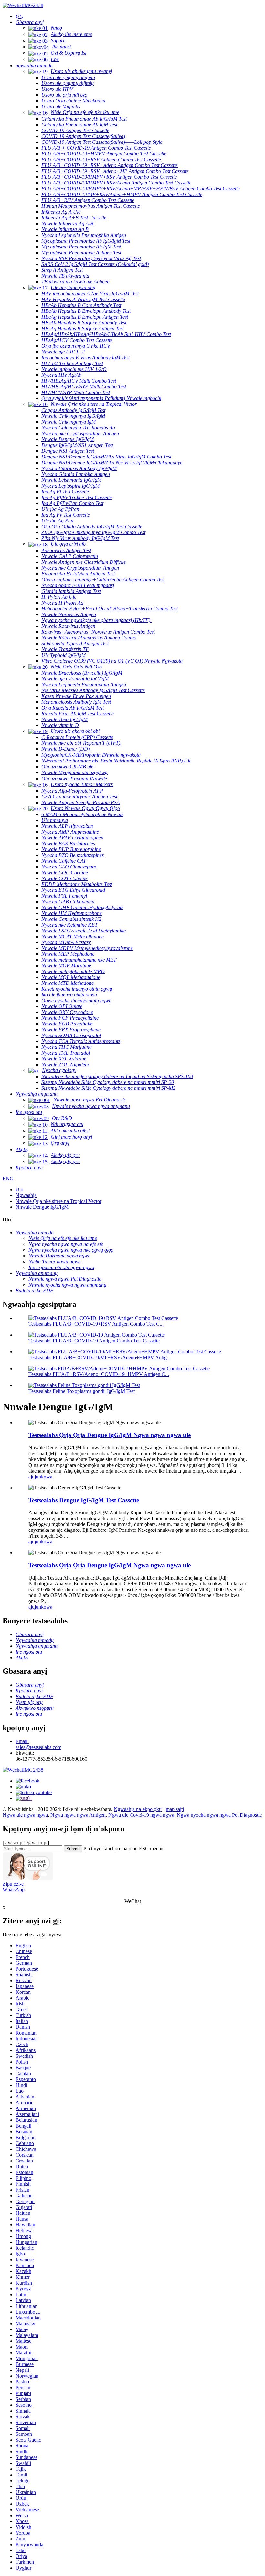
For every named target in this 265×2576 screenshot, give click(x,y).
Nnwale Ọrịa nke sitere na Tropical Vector (58, 1201)
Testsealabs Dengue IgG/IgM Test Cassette (84, 1500)
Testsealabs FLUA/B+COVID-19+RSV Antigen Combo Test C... (96, 1324)
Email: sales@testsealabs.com (38, 1744)
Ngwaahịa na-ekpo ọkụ (138, 1809)
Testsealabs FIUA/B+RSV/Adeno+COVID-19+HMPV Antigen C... (99, 1374)
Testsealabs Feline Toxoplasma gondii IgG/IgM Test (82, 1391)
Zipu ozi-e (13, 1884)
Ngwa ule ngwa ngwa (25, 1815)
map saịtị (175, 1809)
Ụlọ (19, 1189)
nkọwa (45, 1477)
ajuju (33, 1477)
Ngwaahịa (26, 1195)
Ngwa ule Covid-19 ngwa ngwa (141, 1815)
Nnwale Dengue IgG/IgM (42, 1207)
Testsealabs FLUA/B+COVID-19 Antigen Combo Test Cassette (94, 1341)
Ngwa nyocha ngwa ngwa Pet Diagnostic (219, 1815)
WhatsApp (14, 1890)
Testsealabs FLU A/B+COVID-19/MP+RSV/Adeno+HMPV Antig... (100, 1357)
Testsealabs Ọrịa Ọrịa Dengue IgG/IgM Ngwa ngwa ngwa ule (110, 1435)
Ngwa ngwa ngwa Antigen (78, 1815)
